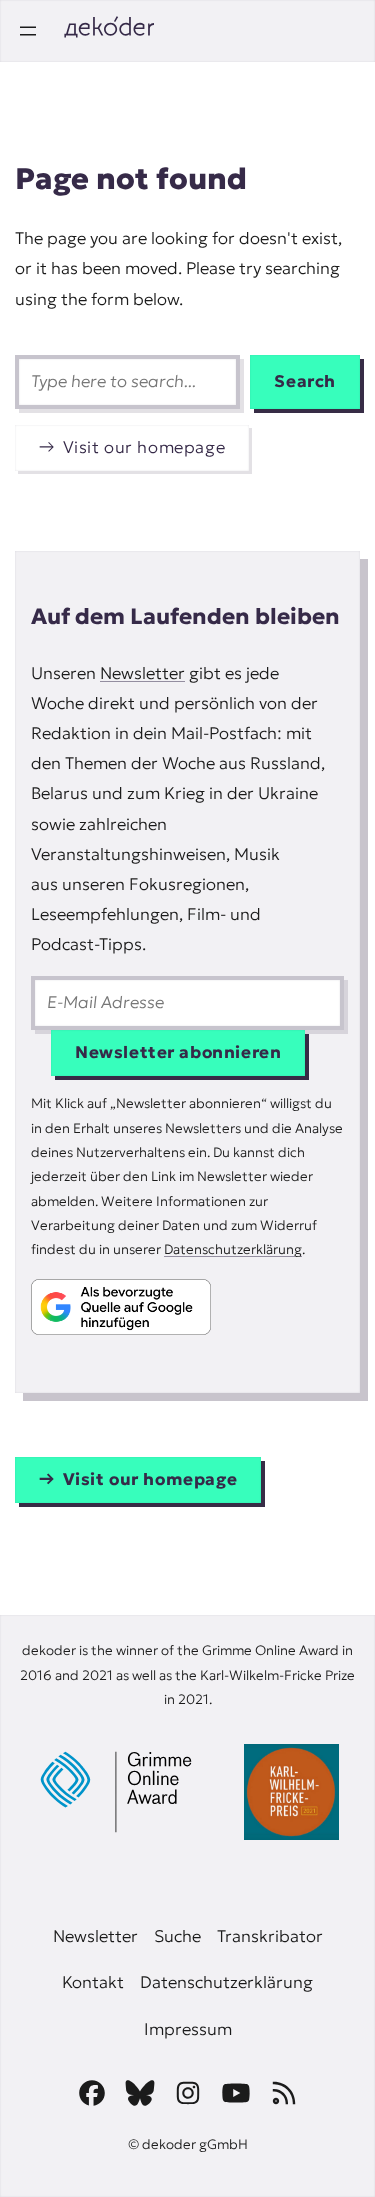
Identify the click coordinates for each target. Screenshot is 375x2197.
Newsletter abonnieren (178, 1052)
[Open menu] (28, 31)
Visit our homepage (144, 447)
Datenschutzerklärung (233, 1249)
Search (305, 381)
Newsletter (142, 673)
